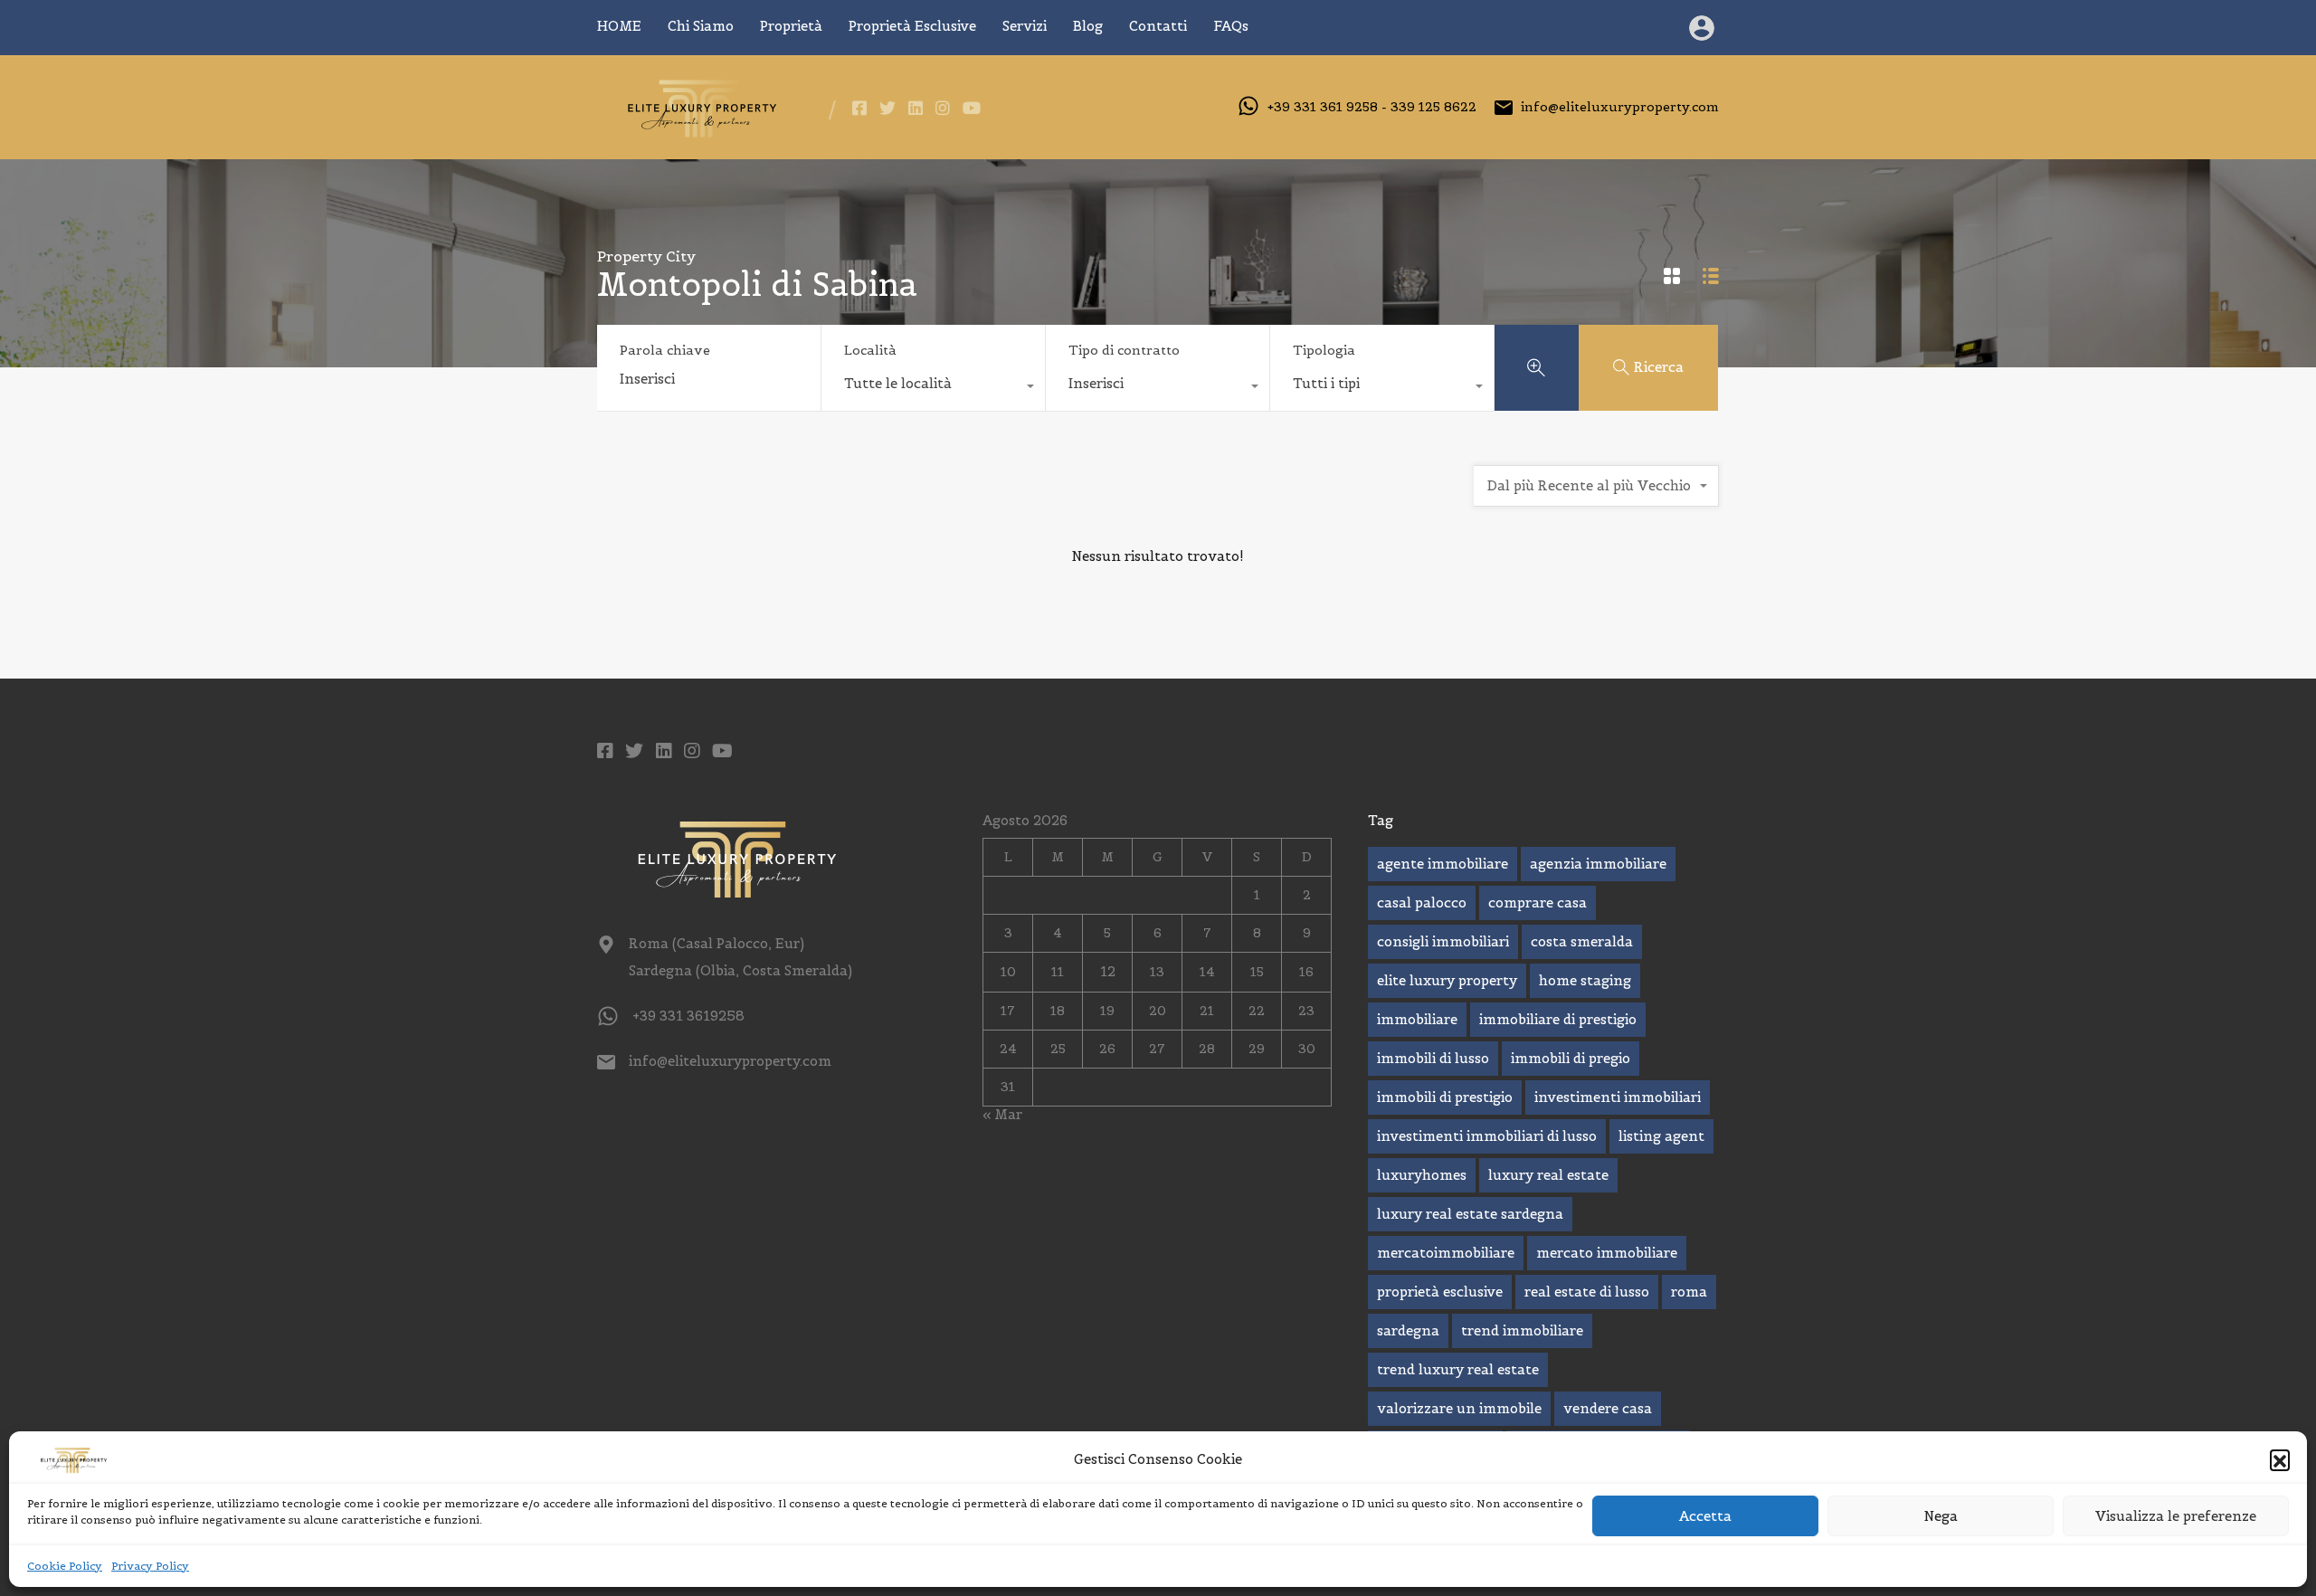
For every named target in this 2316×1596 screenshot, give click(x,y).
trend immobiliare (1522, 1330)
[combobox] (933, 388)
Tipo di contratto (1124, 350)
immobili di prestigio (1445, 1097)
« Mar (1002, 1114)
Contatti (1158, 26)
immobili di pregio (1571, 1058)
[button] (2280, 1459)
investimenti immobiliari (1618, 1097)
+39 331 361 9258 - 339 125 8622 (1372, 107)
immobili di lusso (1433, 1058)
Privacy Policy (150, 1566)
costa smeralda (1582, 941)
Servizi (1025, 26)
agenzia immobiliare (1598, 864)
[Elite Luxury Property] (699, 133)
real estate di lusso (1587, 1292)
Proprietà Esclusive (912, 26)
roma (1689, 1292)
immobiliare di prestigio (1558, 1019)
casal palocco (1422, 902)
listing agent (1661, 1136)
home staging (1585, 980)
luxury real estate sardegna (1470, 1214)
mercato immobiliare (1607, 1253)
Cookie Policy (65, 1566)
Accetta (1705, 1516)
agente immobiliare (1443, 864)
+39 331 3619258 (688, 1016)
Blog (1088, 26)
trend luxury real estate (1458, 1369)
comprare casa (1538, 902)
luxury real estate (1548, 1175)
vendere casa (1608, 1408)
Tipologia (1324, 350)
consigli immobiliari (1443, 941)
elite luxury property (1447, 980)
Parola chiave (665, 351)
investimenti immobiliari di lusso (1487, 1136)
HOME (619, 26)
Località (870, 350)
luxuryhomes (1422, 1175)
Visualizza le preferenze (2176, 1516)
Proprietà (791, 26)
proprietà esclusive (1440, 1292)
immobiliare (1417, 1019)
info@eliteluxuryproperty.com (1620, 107)
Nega (1941, 1516)
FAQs (1231, 26)
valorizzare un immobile (1459, 1408)
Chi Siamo (701, 26)
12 (1108, 971)
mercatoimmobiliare (1446, 1253)
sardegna (1408, 1330)
